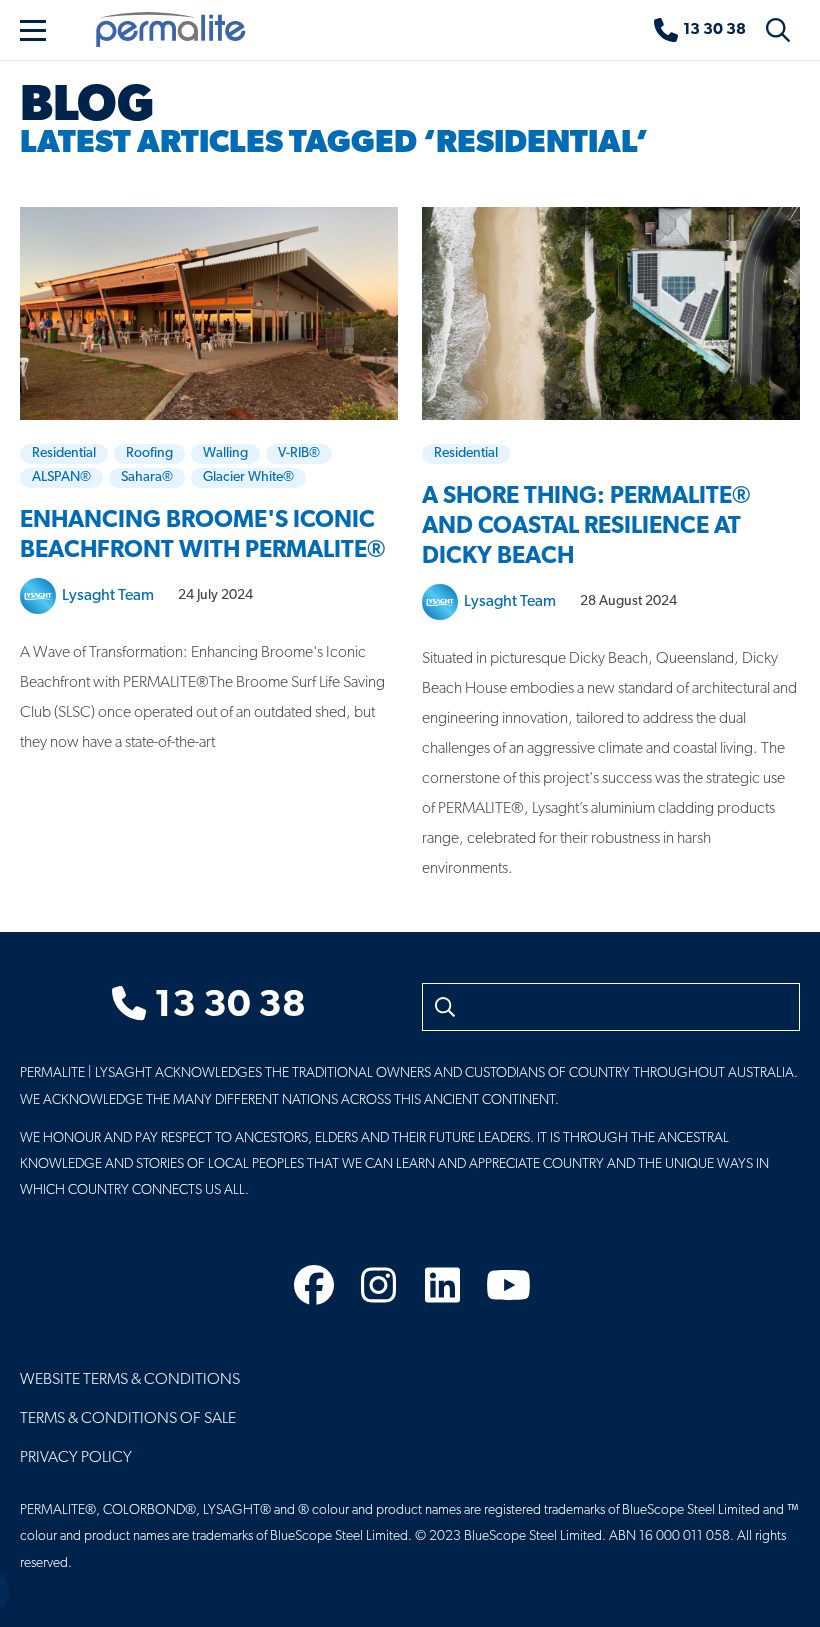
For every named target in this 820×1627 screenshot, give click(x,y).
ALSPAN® (61, 477)
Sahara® (147, 477)
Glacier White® (248, 477)
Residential (64, 453)
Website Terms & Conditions (130, 1380)
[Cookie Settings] (32, 1592)
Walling (225, 453)
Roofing (149, 453)
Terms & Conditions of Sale (128, 1419)
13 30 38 (226, 1006)
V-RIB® (299, 453)
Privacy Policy (76, 1458)
